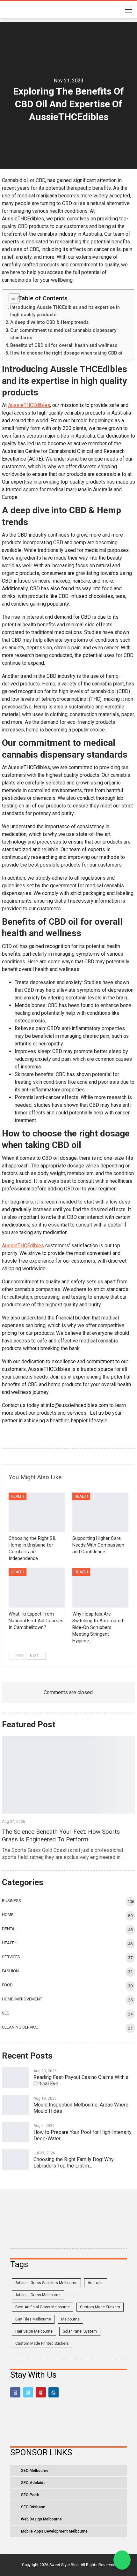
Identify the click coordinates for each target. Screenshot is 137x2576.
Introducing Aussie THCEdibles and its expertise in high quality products (65, 311)
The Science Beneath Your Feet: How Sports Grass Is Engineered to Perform (61, 1835)
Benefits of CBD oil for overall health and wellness (64, 345)
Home (8, 1915)
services (11, 1957)
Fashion (10, 1971)
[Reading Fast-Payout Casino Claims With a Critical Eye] (16, 2077)
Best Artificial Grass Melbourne (43, 2307)
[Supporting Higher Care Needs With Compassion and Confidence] (100, 1512)
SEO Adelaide (33, 2483)
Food (7, 1985)
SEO (6, 2013)
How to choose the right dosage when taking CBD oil (67, 353)
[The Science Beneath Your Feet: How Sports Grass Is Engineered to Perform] (68, 1775)
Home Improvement (22, 1999)
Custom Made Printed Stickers (42, 2343)
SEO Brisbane (33, 2507)
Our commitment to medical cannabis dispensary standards (63, 334)
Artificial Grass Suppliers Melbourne (46, 2283)
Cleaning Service (20, 2027)
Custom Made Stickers (100, 2307)
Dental (9, 1929)
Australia (96, 2283)
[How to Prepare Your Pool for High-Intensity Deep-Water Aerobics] (16, 2132)
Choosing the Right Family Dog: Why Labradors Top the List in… (74, 2163)
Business (11, 1901)
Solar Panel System (80, 2331)
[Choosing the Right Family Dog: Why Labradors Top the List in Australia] (16, 2159)
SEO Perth (30, 2495)
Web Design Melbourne (41, 2519)
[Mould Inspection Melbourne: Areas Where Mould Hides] (16, 2105)
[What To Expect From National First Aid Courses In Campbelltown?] (37, 1588)
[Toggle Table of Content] (12, 298)
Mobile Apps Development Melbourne (54, 2531)
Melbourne (70, 2319)
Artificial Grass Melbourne (38, 2295)
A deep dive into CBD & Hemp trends (49, 322)
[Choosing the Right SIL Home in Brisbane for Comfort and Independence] (37, 1512)
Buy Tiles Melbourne (33, 2319)
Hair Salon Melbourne (34, 2331)
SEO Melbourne (35, 2471)
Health (18, 1496)
